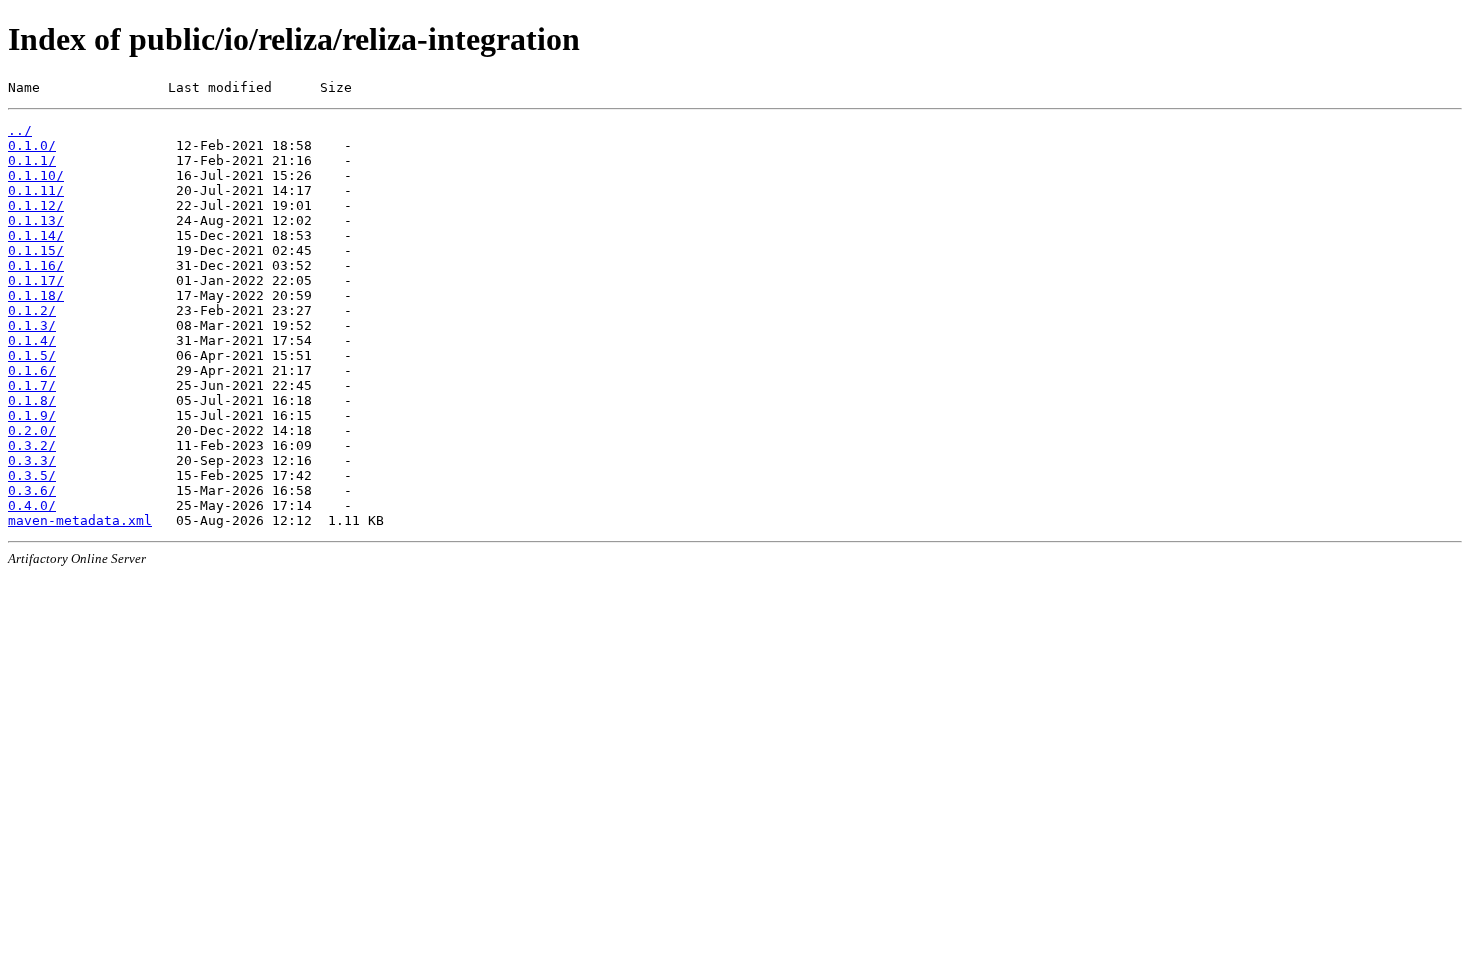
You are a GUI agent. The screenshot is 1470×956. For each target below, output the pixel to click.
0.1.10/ (36, 175)
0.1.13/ (36, 220)
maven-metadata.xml (80, 520)
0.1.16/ (36, 265)
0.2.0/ (32, 430)
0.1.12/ (36, 205)
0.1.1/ (32, 160)
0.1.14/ (36, 235)
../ (20, 130)
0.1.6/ (32, 370)
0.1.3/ (32, 325)
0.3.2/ (32, 445)
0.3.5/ (32, 475)
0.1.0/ (32, 145)
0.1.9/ (32, 415)
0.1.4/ (32, 340)
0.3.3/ (32, 460)
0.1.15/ (36, 250)
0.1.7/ (32, 385)
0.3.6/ (32, 490)
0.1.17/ (36, 280)
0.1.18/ (36, 295)
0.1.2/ (32, 310)
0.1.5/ (32, 355)
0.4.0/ (32, 505)
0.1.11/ (36, 190)
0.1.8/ (32, 400)
